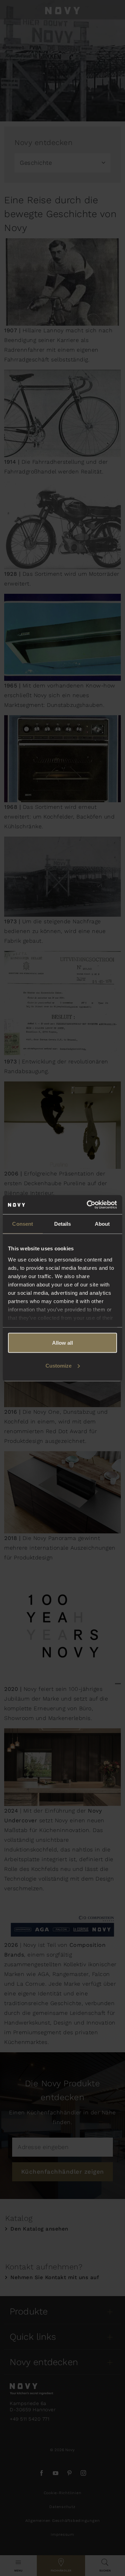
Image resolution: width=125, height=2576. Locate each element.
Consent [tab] (23, 1224)
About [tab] (102, 1224)
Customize (59, 1365)
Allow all (62, 1343)
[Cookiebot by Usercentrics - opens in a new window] (88, 1205)
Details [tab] (63, 1224)
